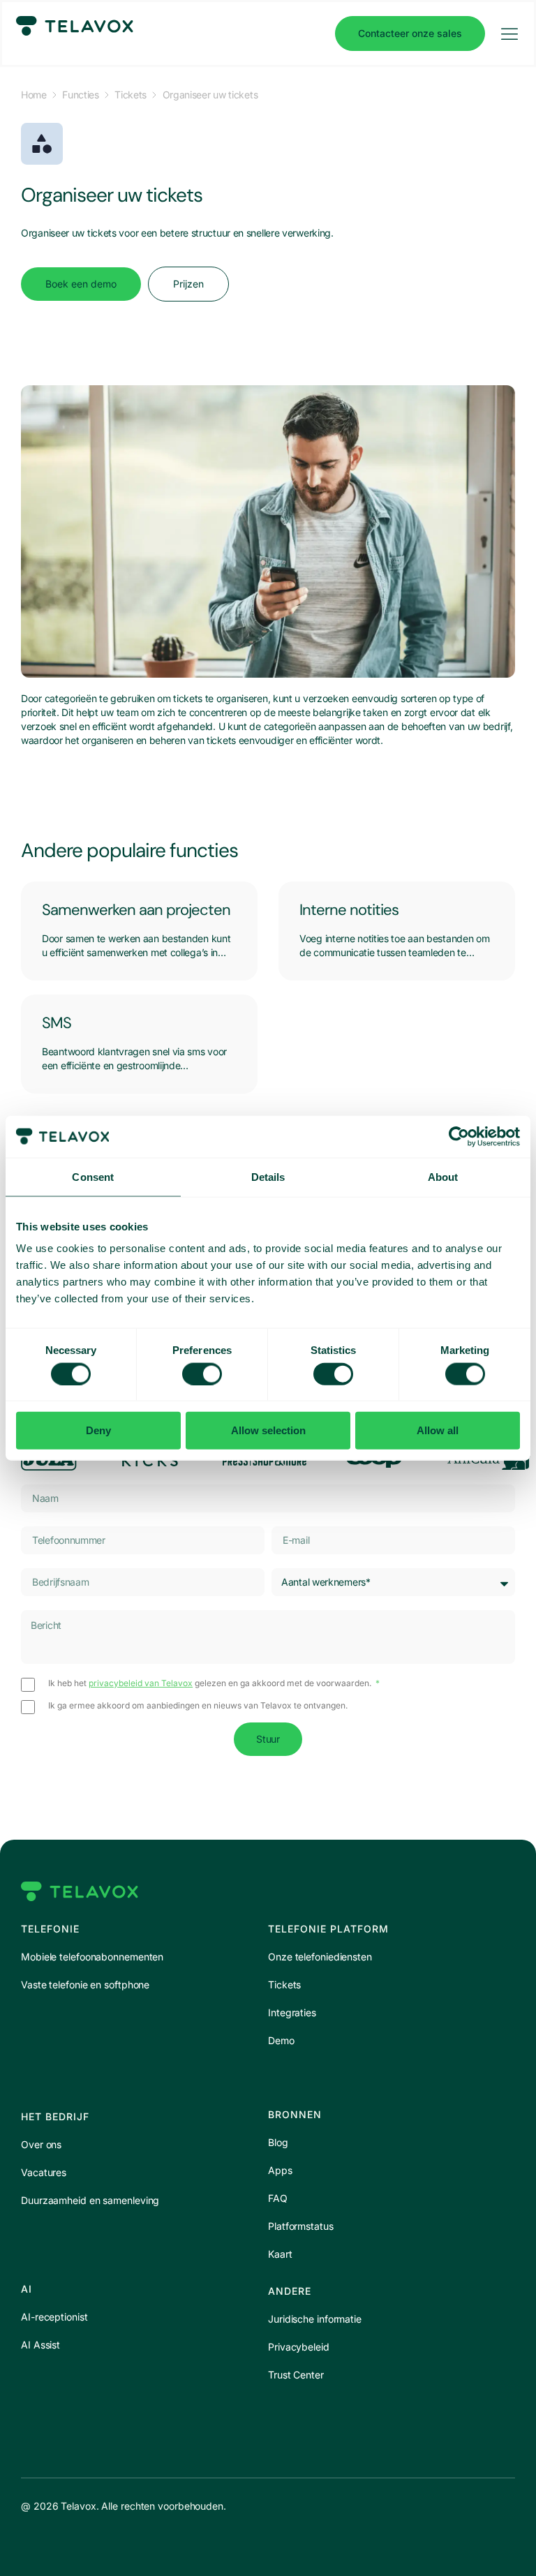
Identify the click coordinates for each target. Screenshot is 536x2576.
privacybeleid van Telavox (141, 1683)
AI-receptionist (54, 2317)
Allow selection (268, 1430)
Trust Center (296, 2375)
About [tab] (443, 1176)
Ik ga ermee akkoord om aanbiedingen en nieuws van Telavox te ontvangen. (198, 1706)
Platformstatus (301, 2226)
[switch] (202, 1373)
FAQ (278, 2198)
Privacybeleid (299, 2347)
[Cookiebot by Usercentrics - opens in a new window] (459, 1136)
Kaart (280, 2254)
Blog (278, 2142)
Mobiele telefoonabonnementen (92, 1957)
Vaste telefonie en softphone (85, 1985)
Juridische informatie (315, 2319)
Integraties (292, 2012)
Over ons (41, 2144)
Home (34, 95)
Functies (81, 95)
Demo (281, 2040)
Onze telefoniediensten (320, 1957)
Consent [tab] (93, 1176)
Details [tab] (268, 1176)
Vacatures (44, 2172)
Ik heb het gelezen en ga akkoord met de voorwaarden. (211, 1683)
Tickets (131, 95)
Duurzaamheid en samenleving (90, 2200)
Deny (98, 1430)
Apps (280, 2170)
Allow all (438, 1430)
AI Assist (40, 2345)
